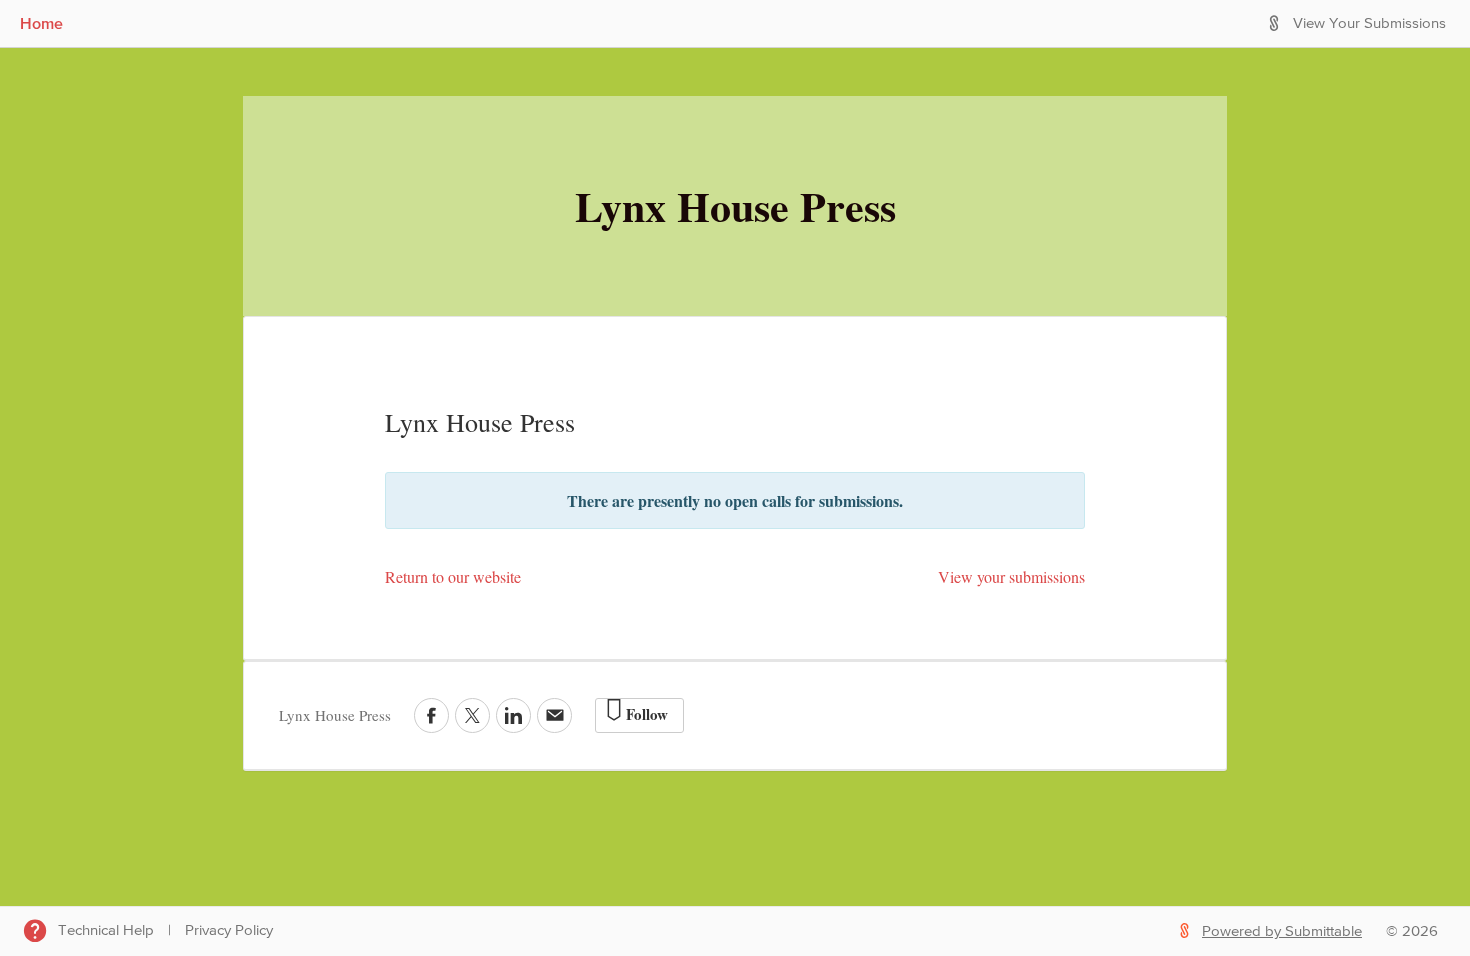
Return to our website (453, 576)
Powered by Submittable (1282, 931)
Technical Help (106, 930)
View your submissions (1011, 576)
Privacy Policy (229, 930)
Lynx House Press (735, 206)
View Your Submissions (1369, 23)
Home (41, 23)
